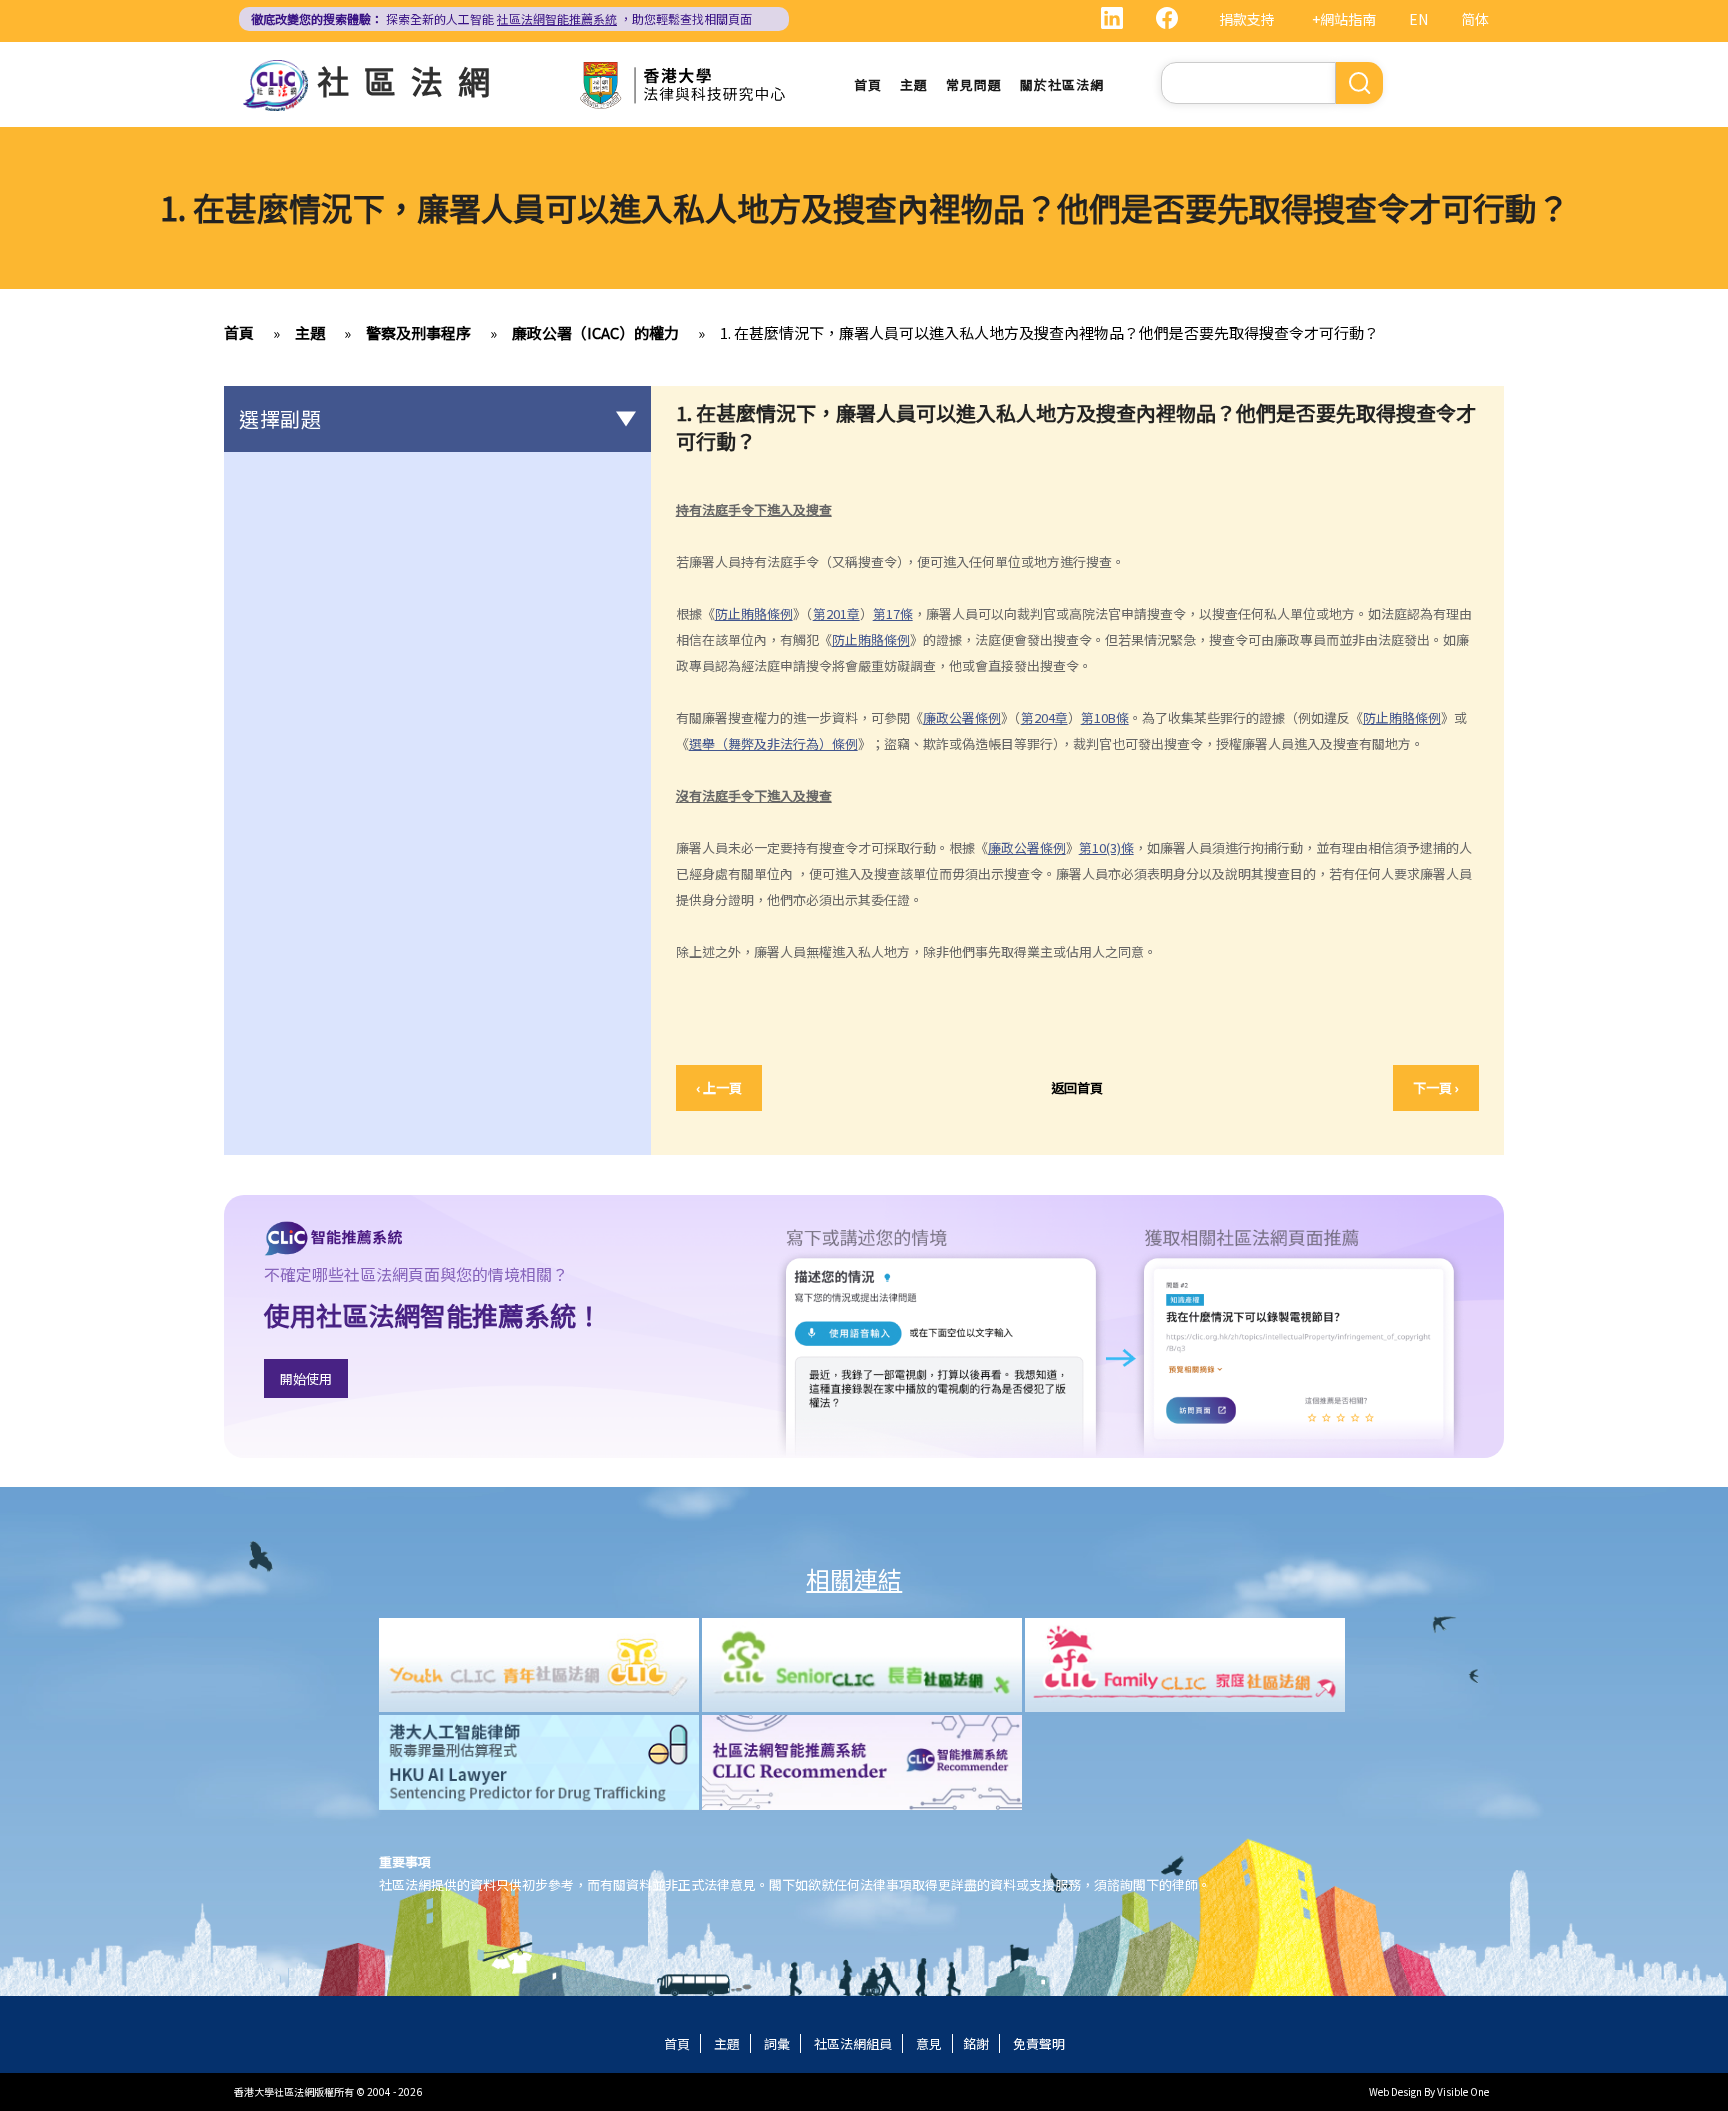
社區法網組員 (853, 2043)
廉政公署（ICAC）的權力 (595, 332)
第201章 (836, 613)
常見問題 (974, 84)
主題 (914, 84)
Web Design (1395, 2091)
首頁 (868, 84)
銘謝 (976, 2043)
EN (1418, 19)
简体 (1475, 19)
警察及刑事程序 (418, 332)
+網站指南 (1344, 19)
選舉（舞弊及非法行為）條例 (773, 743)
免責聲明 (1039, 2043)
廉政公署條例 (962, 717)
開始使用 (306, 1378)
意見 (929, 2043)
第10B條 (1105, 717)
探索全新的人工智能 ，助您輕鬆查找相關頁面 (501, 18)
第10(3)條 (1106, 847)
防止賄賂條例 (754, 613)
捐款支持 (1247, 19)
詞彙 (777, 2043)
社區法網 (411, 80)
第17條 (893, 613)
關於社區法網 (1062, 84)
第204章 (1044, 717)
